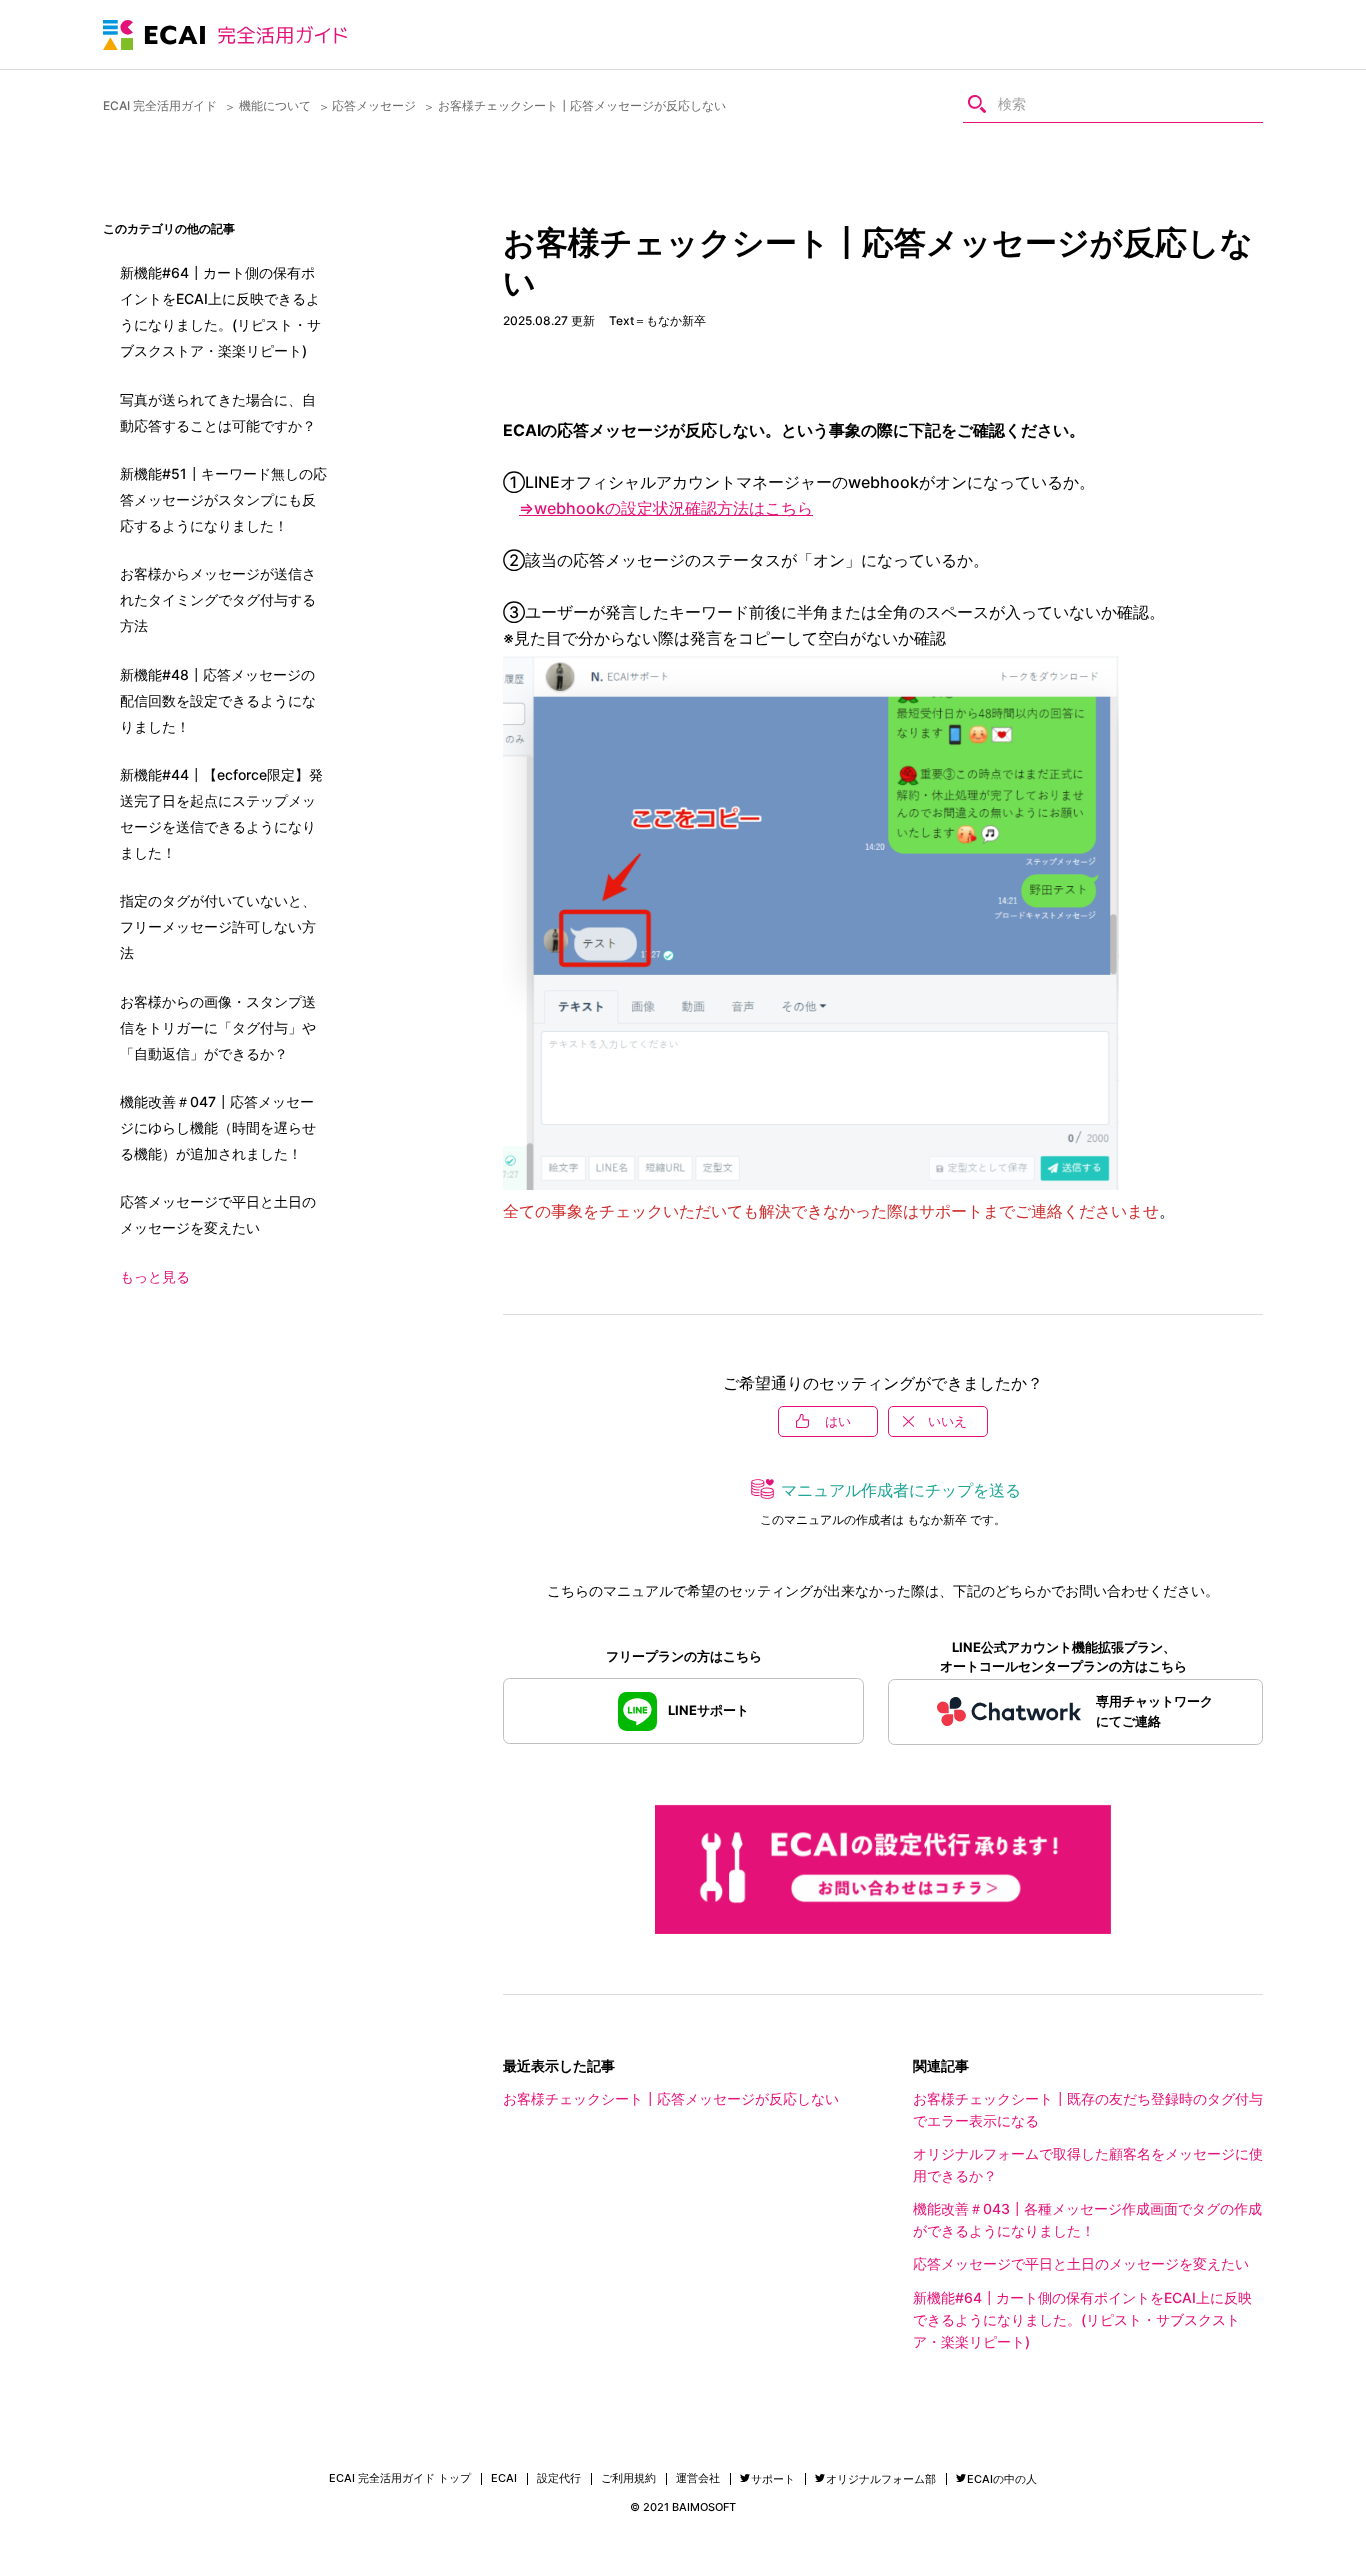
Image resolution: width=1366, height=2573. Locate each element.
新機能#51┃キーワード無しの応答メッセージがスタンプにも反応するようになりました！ (223, 499)
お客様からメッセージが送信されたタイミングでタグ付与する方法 (218, 599)
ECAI (504, 2478)
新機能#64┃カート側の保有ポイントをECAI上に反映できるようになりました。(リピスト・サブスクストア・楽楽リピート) (1082, 2319)
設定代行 (559, 2478)
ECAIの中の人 (1002, 2479)
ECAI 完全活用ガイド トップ (400, 2478)
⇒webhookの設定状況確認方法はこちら (666, 508)
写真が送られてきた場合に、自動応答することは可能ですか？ (218, 412)
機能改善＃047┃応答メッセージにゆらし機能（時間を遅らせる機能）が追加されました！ (218, 1127)
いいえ (947, 1421)
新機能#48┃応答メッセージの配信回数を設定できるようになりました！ (218, 700)
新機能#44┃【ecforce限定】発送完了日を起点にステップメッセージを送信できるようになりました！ (221, 813)
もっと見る (155, 1276)
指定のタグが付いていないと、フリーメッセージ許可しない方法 (218, 926)
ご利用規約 (628, 2478)
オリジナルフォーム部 (881, 2479)
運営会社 (698, 2478)
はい (838, 1421)
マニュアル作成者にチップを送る (901, 1490)
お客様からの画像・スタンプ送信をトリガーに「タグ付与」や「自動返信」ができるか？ (218, 1027)
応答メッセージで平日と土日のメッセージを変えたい (1081, 2263)
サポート (773, 2479)
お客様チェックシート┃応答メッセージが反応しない (671, 2098)
